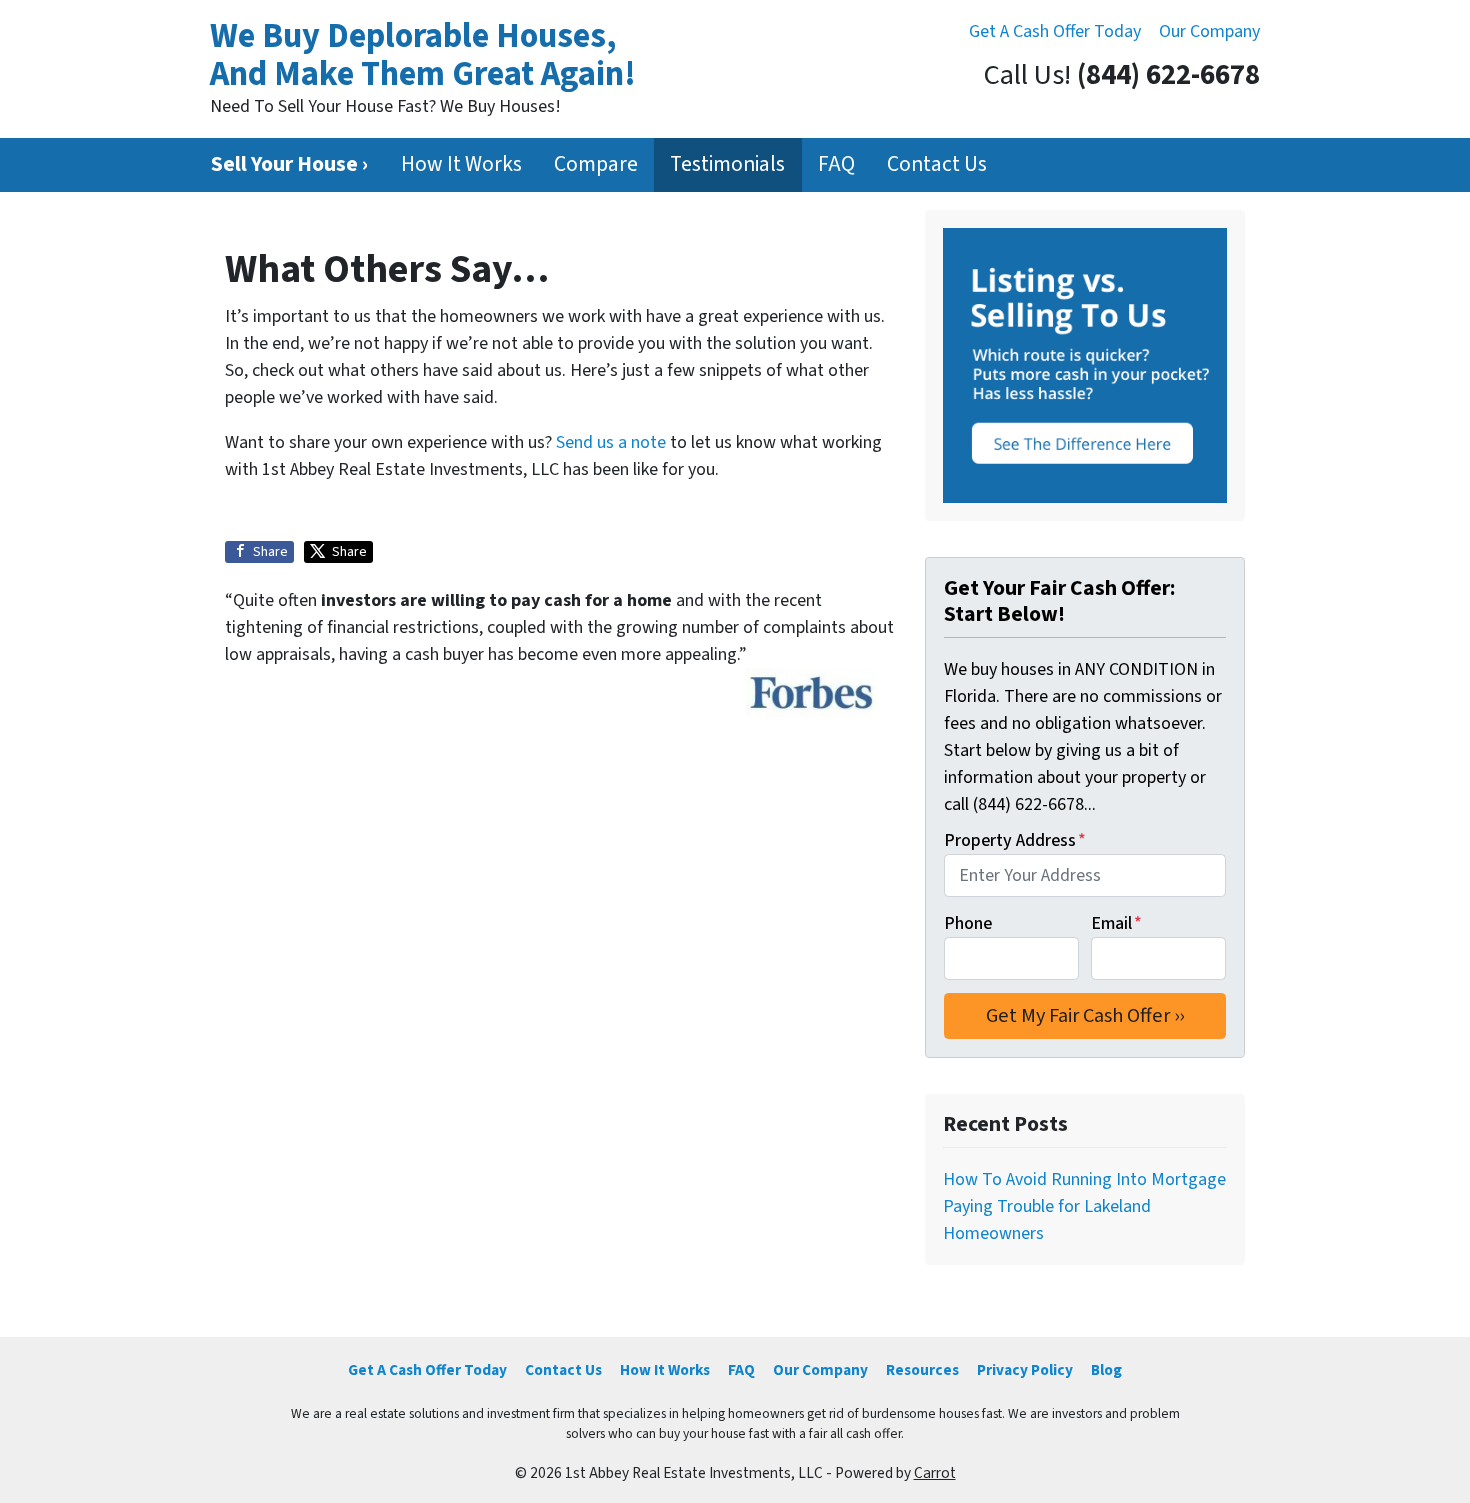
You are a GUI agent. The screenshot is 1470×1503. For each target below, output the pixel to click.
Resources (922, 1370)
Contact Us (937, 164)
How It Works (461, 164)
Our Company (1209, 31)
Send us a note (611, 442)
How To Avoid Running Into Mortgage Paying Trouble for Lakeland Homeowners (1084, 1206)
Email (1116, 923)
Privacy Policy (1025, 1370)
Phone (968, 923)
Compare (596, 164)
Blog (1106, 1370)
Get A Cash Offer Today (1055, 31)
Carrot (935, 1473)
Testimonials (727, 164)
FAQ (836, 164)
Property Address (1015, 840)
